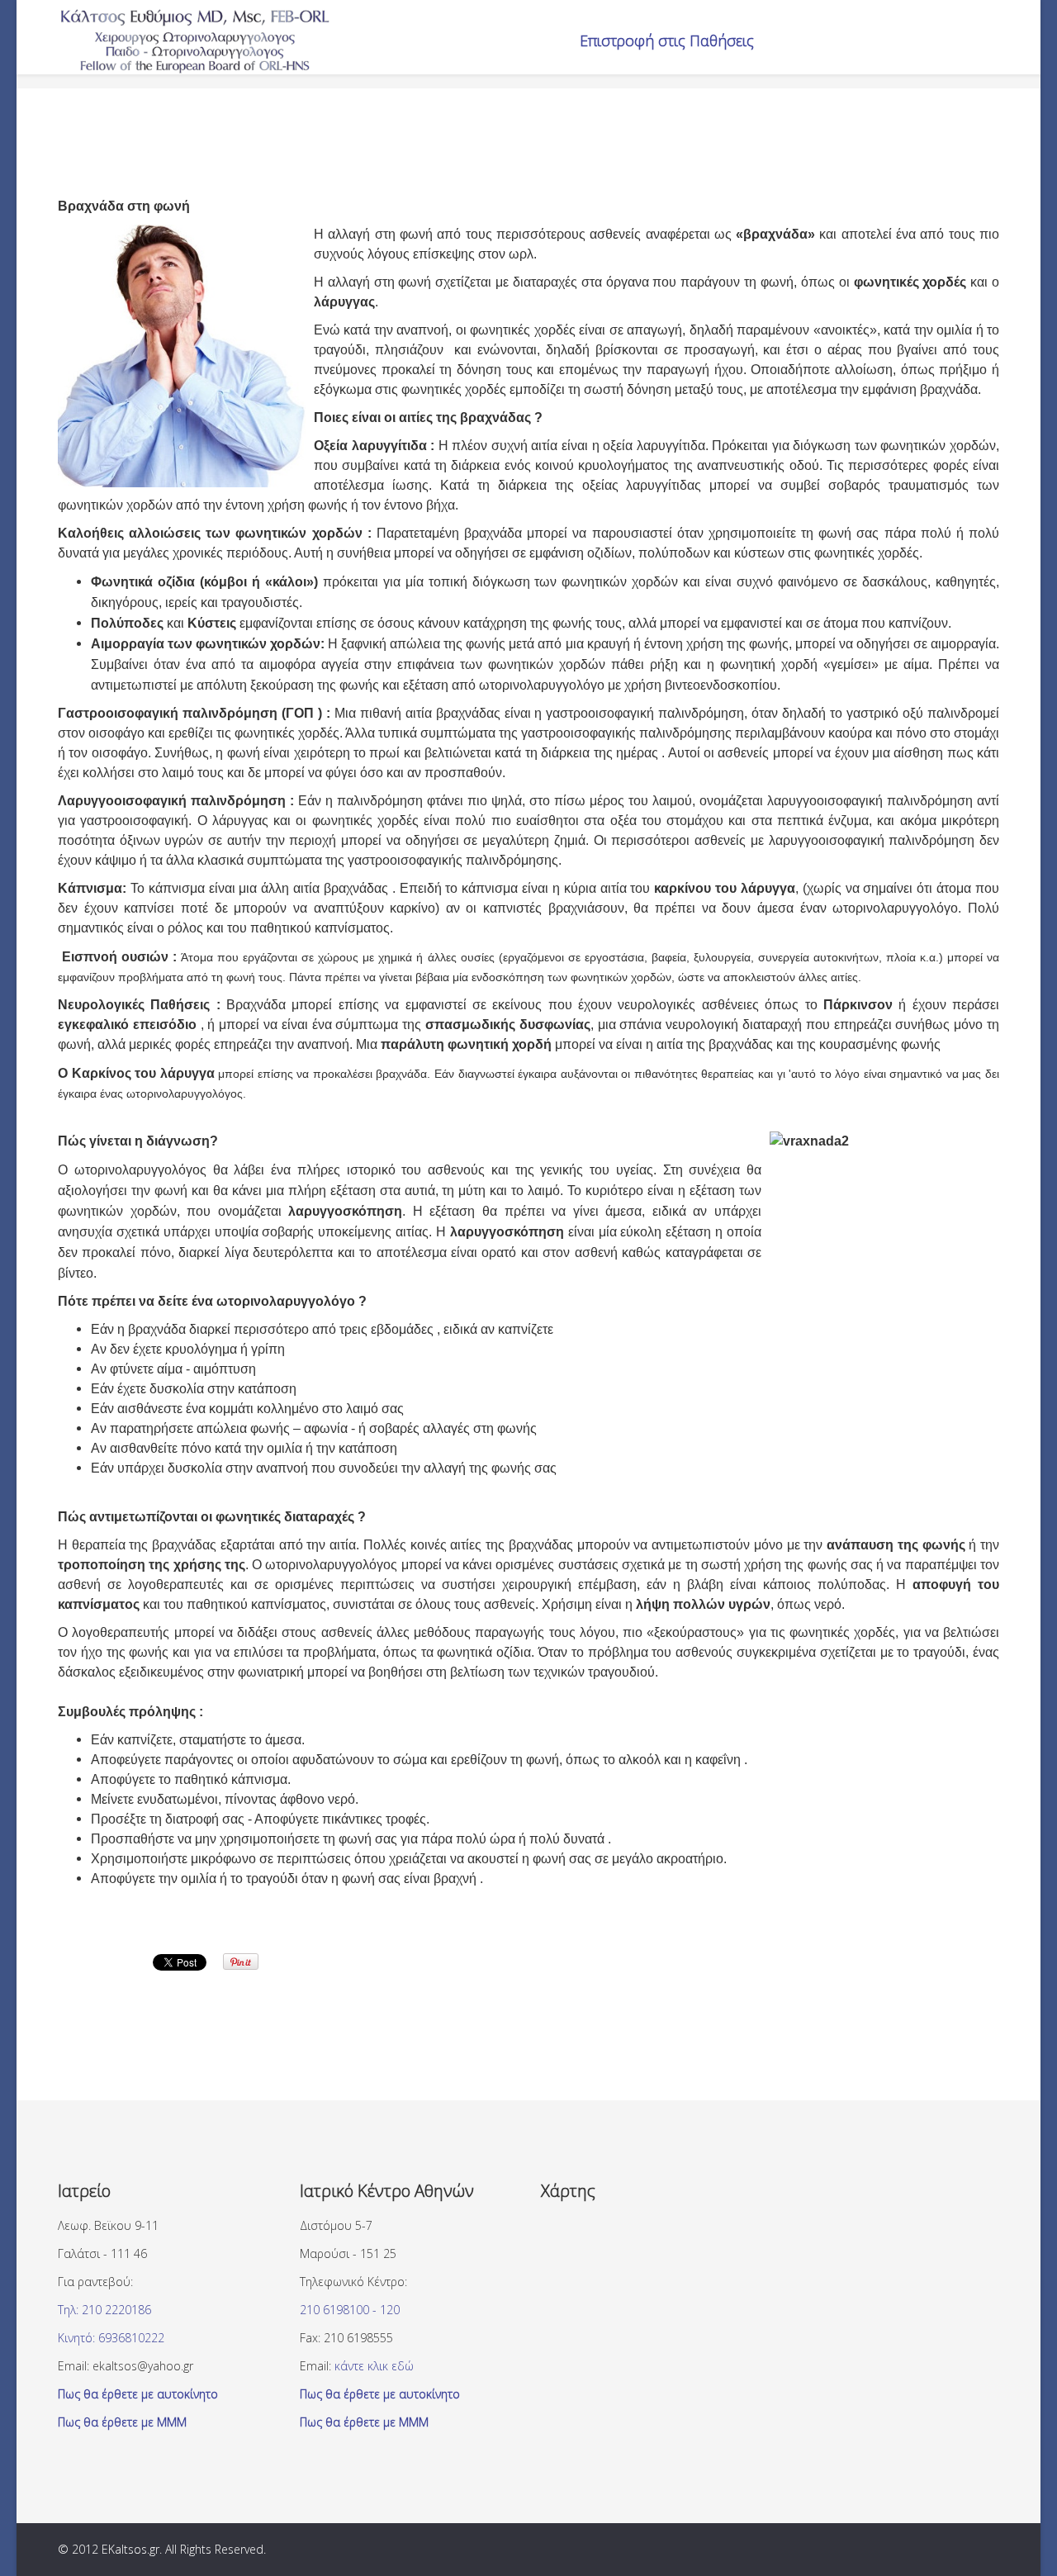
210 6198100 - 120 (350, 2310)
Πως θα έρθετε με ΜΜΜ (122, 2422)
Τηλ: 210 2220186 (104, 2310)
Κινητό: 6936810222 (111, 2338)
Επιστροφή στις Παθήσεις (667, 40)
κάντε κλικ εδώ (374, 2366)
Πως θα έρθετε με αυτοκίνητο (138, 2394)
